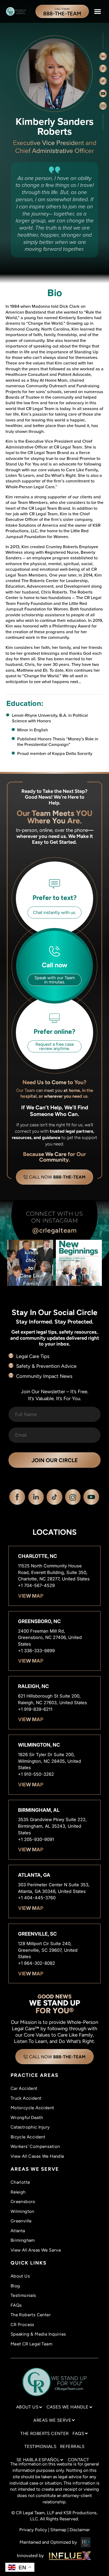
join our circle (55, 1460)
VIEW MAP (31, 1596)
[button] (98, 11)
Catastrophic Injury (30, 2127)
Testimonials (23, 2295)
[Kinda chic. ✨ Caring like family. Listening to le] (30, 1263)
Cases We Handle (68, 2407)
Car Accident (24, 2088)
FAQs (16, 2305)
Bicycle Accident (28, 2137)
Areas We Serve (52, 2420)
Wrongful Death (27, 2117)
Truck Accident (26, 2098)
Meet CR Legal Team (31, 2344)
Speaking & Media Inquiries (38, 2334)
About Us (20, 2276)
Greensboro (23, 2201)
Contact (78, 2460)
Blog (15, 2286)
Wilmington (22, 2211)
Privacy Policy (33, 2530)
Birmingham (23, 2240)
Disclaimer (80, 2530)
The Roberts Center (31, 2315)
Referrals (72, 2446)
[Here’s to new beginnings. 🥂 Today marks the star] (79, 1263)
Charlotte (20, 2182)
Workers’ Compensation (35, 2146)
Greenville (21, 2221)
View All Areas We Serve (36, 2250)
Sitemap (58, 2530)
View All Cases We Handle (37, 2156)
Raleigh (18, 2192)
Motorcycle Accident (32, 2108)
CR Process (22, 2324)
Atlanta (18, 2231)
